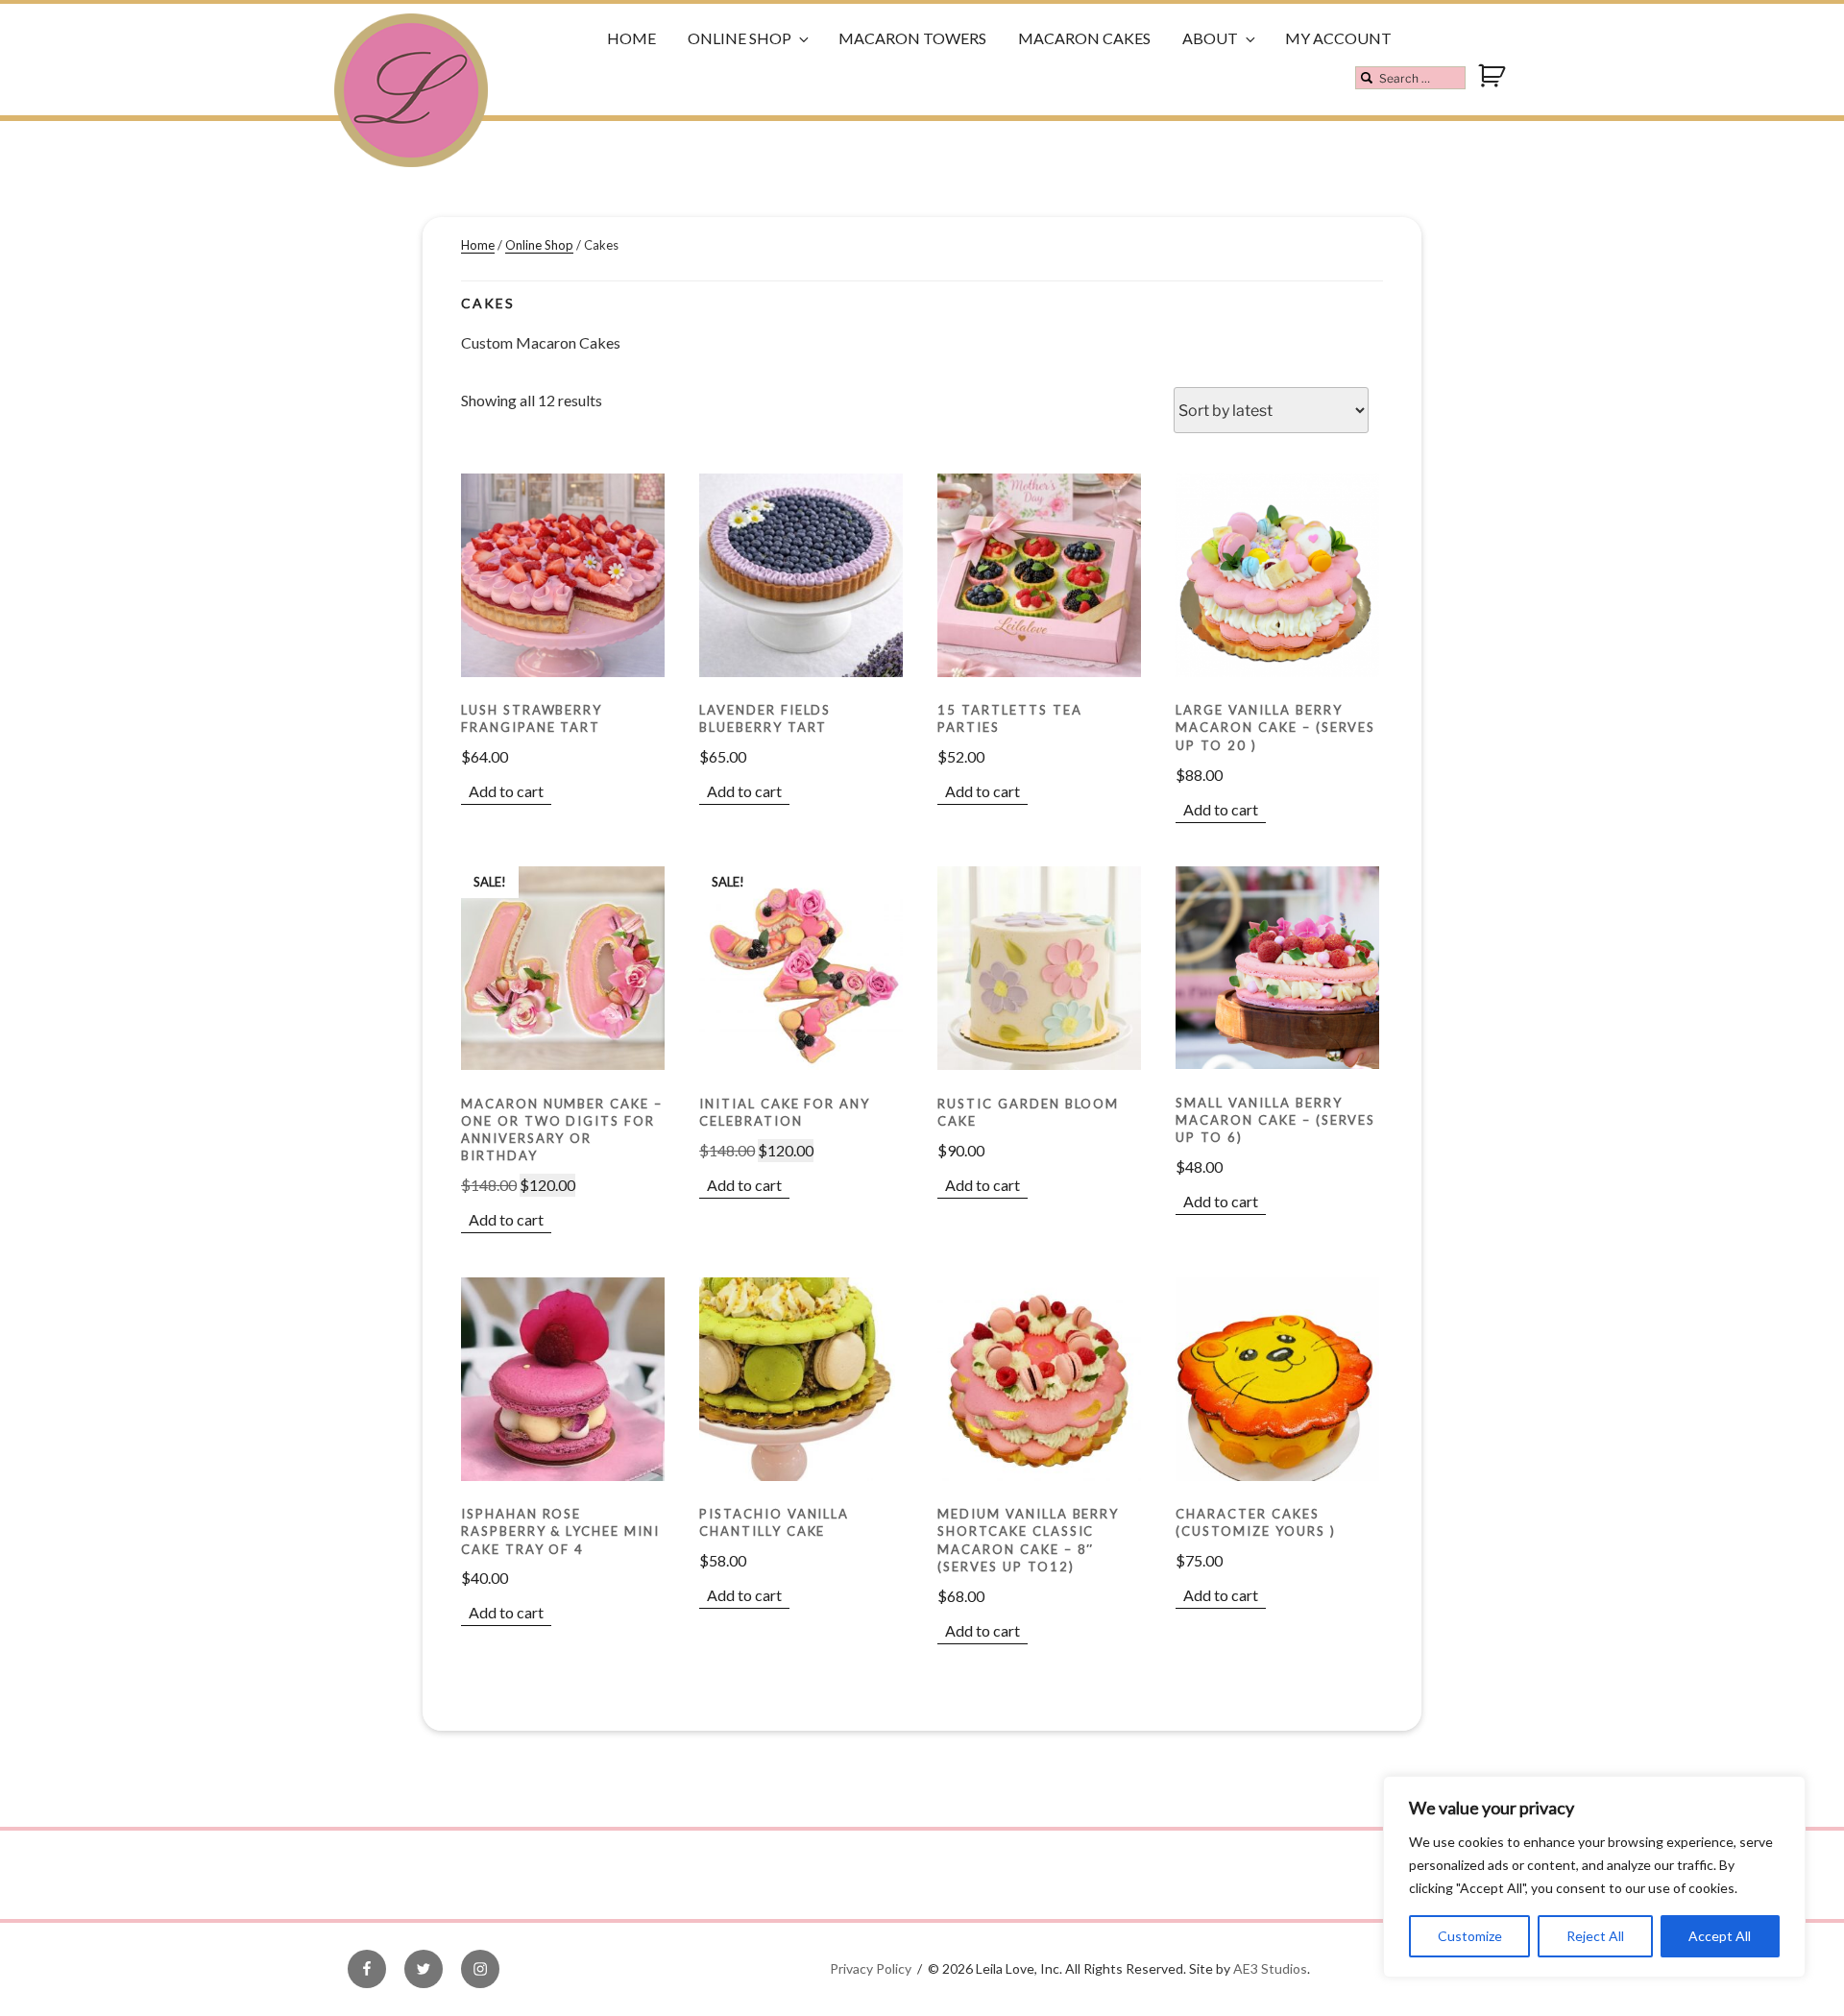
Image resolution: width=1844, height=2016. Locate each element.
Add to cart (506, 791)
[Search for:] (1410, 78)
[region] (1594, 1877)
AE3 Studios (1270, 1968)
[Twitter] (424, 1969)
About (1210, 38)
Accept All (1720, 1936)
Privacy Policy (871, 1968)
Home (631, 38)
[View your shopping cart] (1494, 84)
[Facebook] (367, 1969)
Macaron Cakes (1084, 38)
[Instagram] (480, 1969)
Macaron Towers (912, 38)
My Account (1338, 38)
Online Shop (740, 38)
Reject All (1595, 1936)
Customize (1470, 1936)
